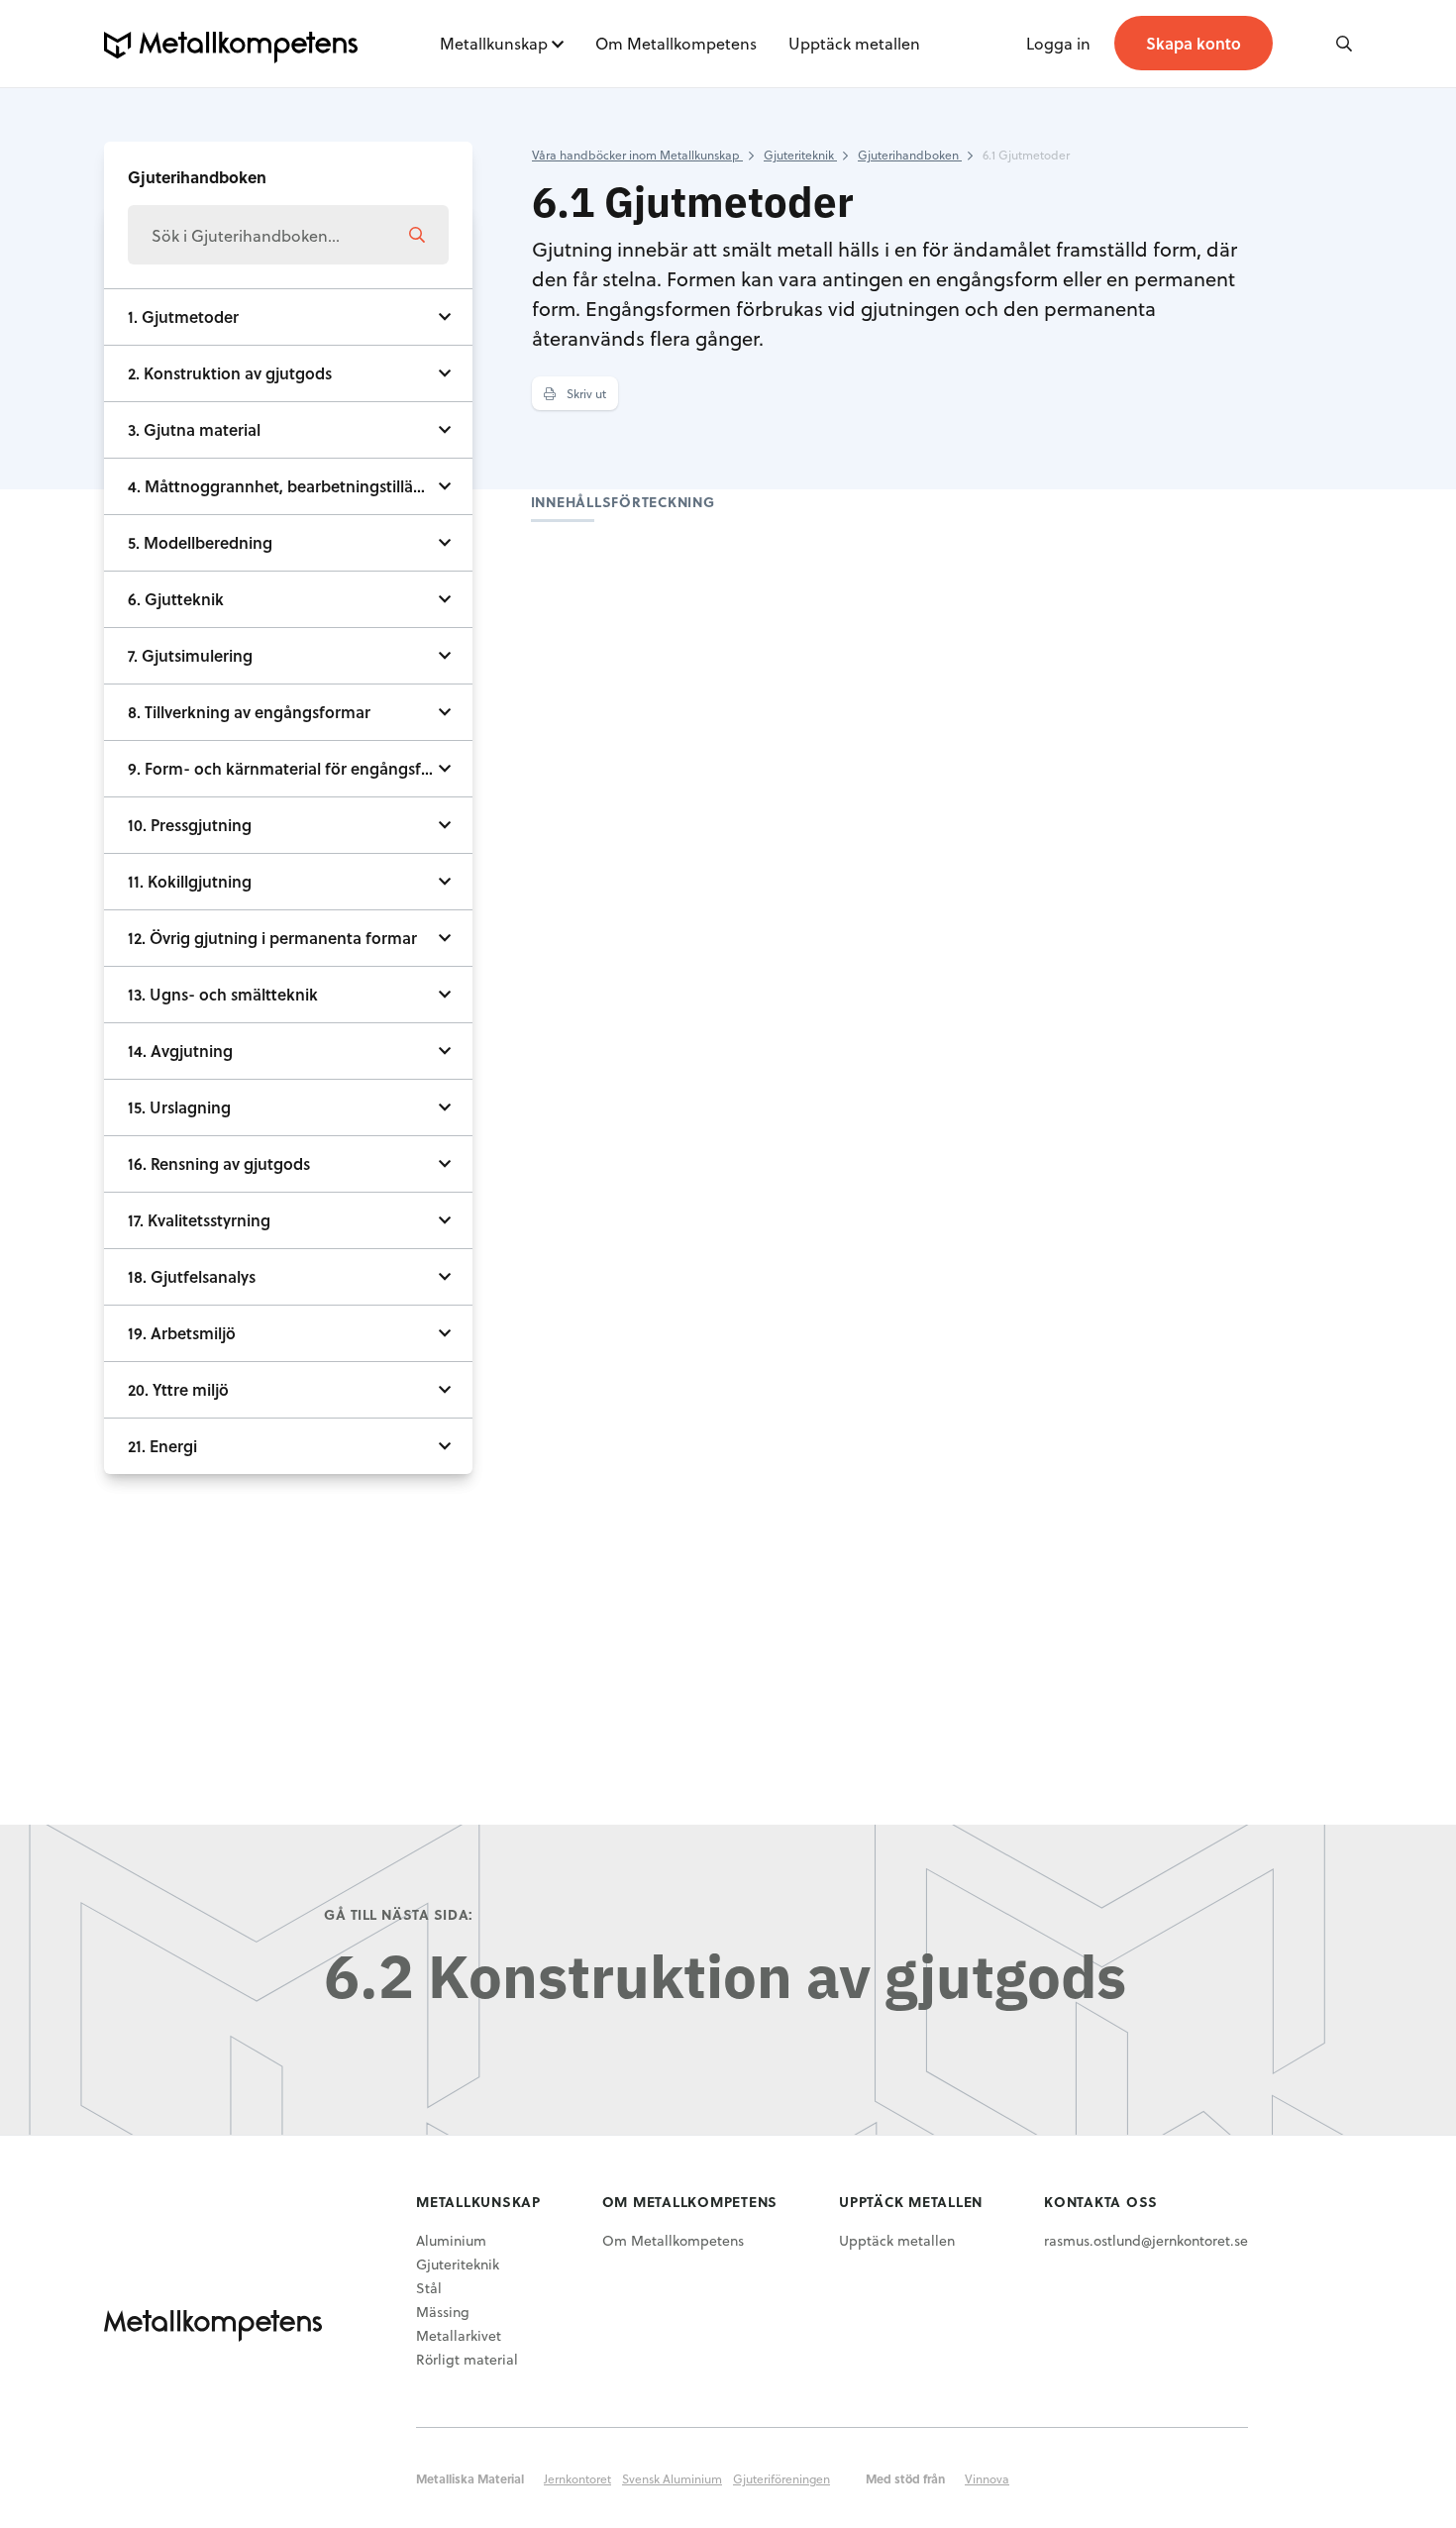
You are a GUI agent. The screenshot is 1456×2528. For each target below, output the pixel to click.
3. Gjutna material (194, 429)
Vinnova (987, 2478)
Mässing (443, 2312)
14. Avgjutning (180, 1051)
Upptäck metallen (854, 43)
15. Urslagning (179, 1107)
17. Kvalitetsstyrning (199, 1220)
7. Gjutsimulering (190, 655)
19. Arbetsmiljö (182, 1333)
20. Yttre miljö (178, 1389)
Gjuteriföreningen (781, 2478)
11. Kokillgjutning (190, 881)
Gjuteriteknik (458, 2264)
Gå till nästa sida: (399, 1914)
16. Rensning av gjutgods (219, 1163)
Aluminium (451, 2240)
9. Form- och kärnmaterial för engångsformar (297, 768)
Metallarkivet (459, 2335)
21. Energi (162, 1446)
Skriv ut (585, 393)
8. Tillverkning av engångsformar (249, 712)
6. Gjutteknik (176, 599)
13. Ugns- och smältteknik (223, 994)
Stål (429, 2288)
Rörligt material (467, 2359)
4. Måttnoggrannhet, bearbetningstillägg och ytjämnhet (300, 486)
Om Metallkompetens (676, 43)
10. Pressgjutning (190, 825)
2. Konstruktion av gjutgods (230, 373)
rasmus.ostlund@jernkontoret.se (1146, 2240)
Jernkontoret (577, 2478)
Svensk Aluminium (672, 2478)
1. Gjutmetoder (183, 316)
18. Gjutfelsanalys (192, 1276)
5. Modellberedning (200, 542)
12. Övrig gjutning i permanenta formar (272, 938)
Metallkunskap (494, 43)
